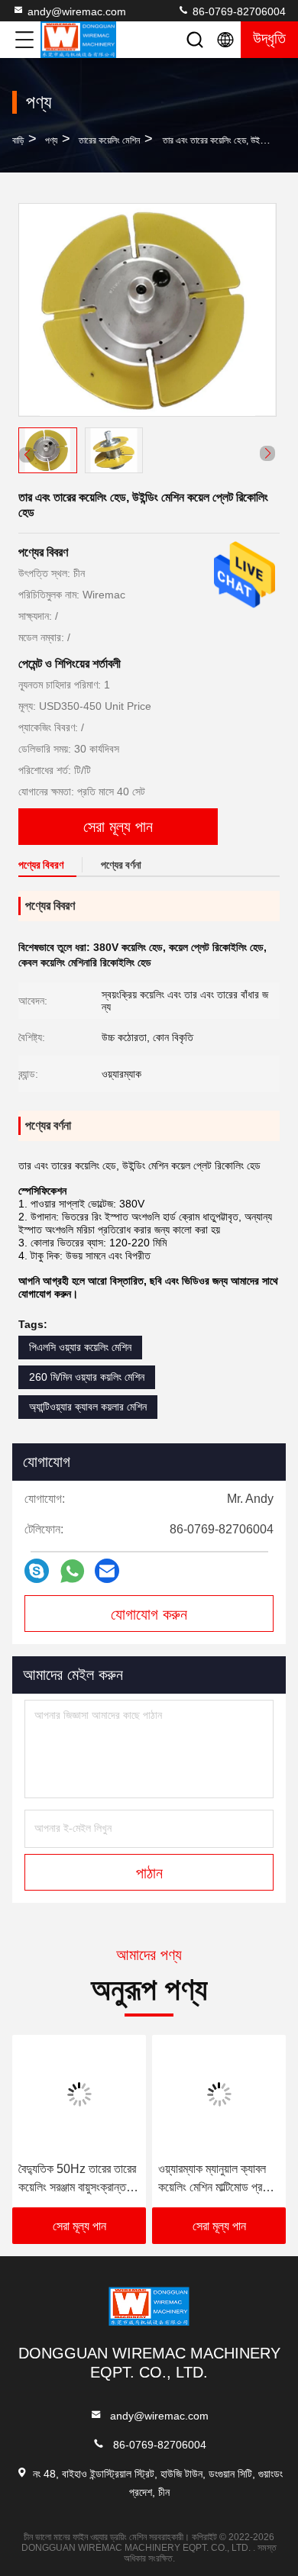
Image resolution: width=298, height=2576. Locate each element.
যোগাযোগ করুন (149, 1614)
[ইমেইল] (107, 1571)
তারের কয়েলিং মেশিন (109, 140)
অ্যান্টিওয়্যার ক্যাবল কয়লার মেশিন (88, 1407)
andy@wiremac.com (77, 11)
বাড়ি (18, 140)
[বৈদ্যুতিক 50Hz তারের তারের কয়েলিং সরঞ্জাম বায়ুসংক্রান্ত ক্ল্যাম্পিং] (79, 2094)
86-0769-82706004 (238, 11)
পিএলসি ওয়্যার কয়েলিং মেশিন (80, 1347)
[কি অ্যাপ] (72, 1571)
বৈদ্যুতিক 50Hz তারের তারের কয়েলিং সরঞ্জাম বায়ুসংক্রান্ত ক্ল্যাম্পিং (77, 2179)
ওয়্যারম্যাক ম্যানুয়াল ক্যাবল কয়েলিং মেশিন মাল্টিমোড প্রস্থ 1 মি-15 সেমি (216, 2179)
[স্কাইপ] (37, 1571)
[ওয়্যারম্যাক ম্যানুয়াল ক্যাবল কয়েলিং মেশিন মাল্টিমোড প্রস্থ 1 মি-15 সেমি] (219, 2094)
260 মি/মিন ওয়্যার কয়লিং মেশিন (87, 1377)
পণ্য (51, 140)
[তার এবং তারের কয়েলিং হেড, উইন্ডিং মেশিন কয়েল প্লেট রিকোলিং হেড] (147, 310)
